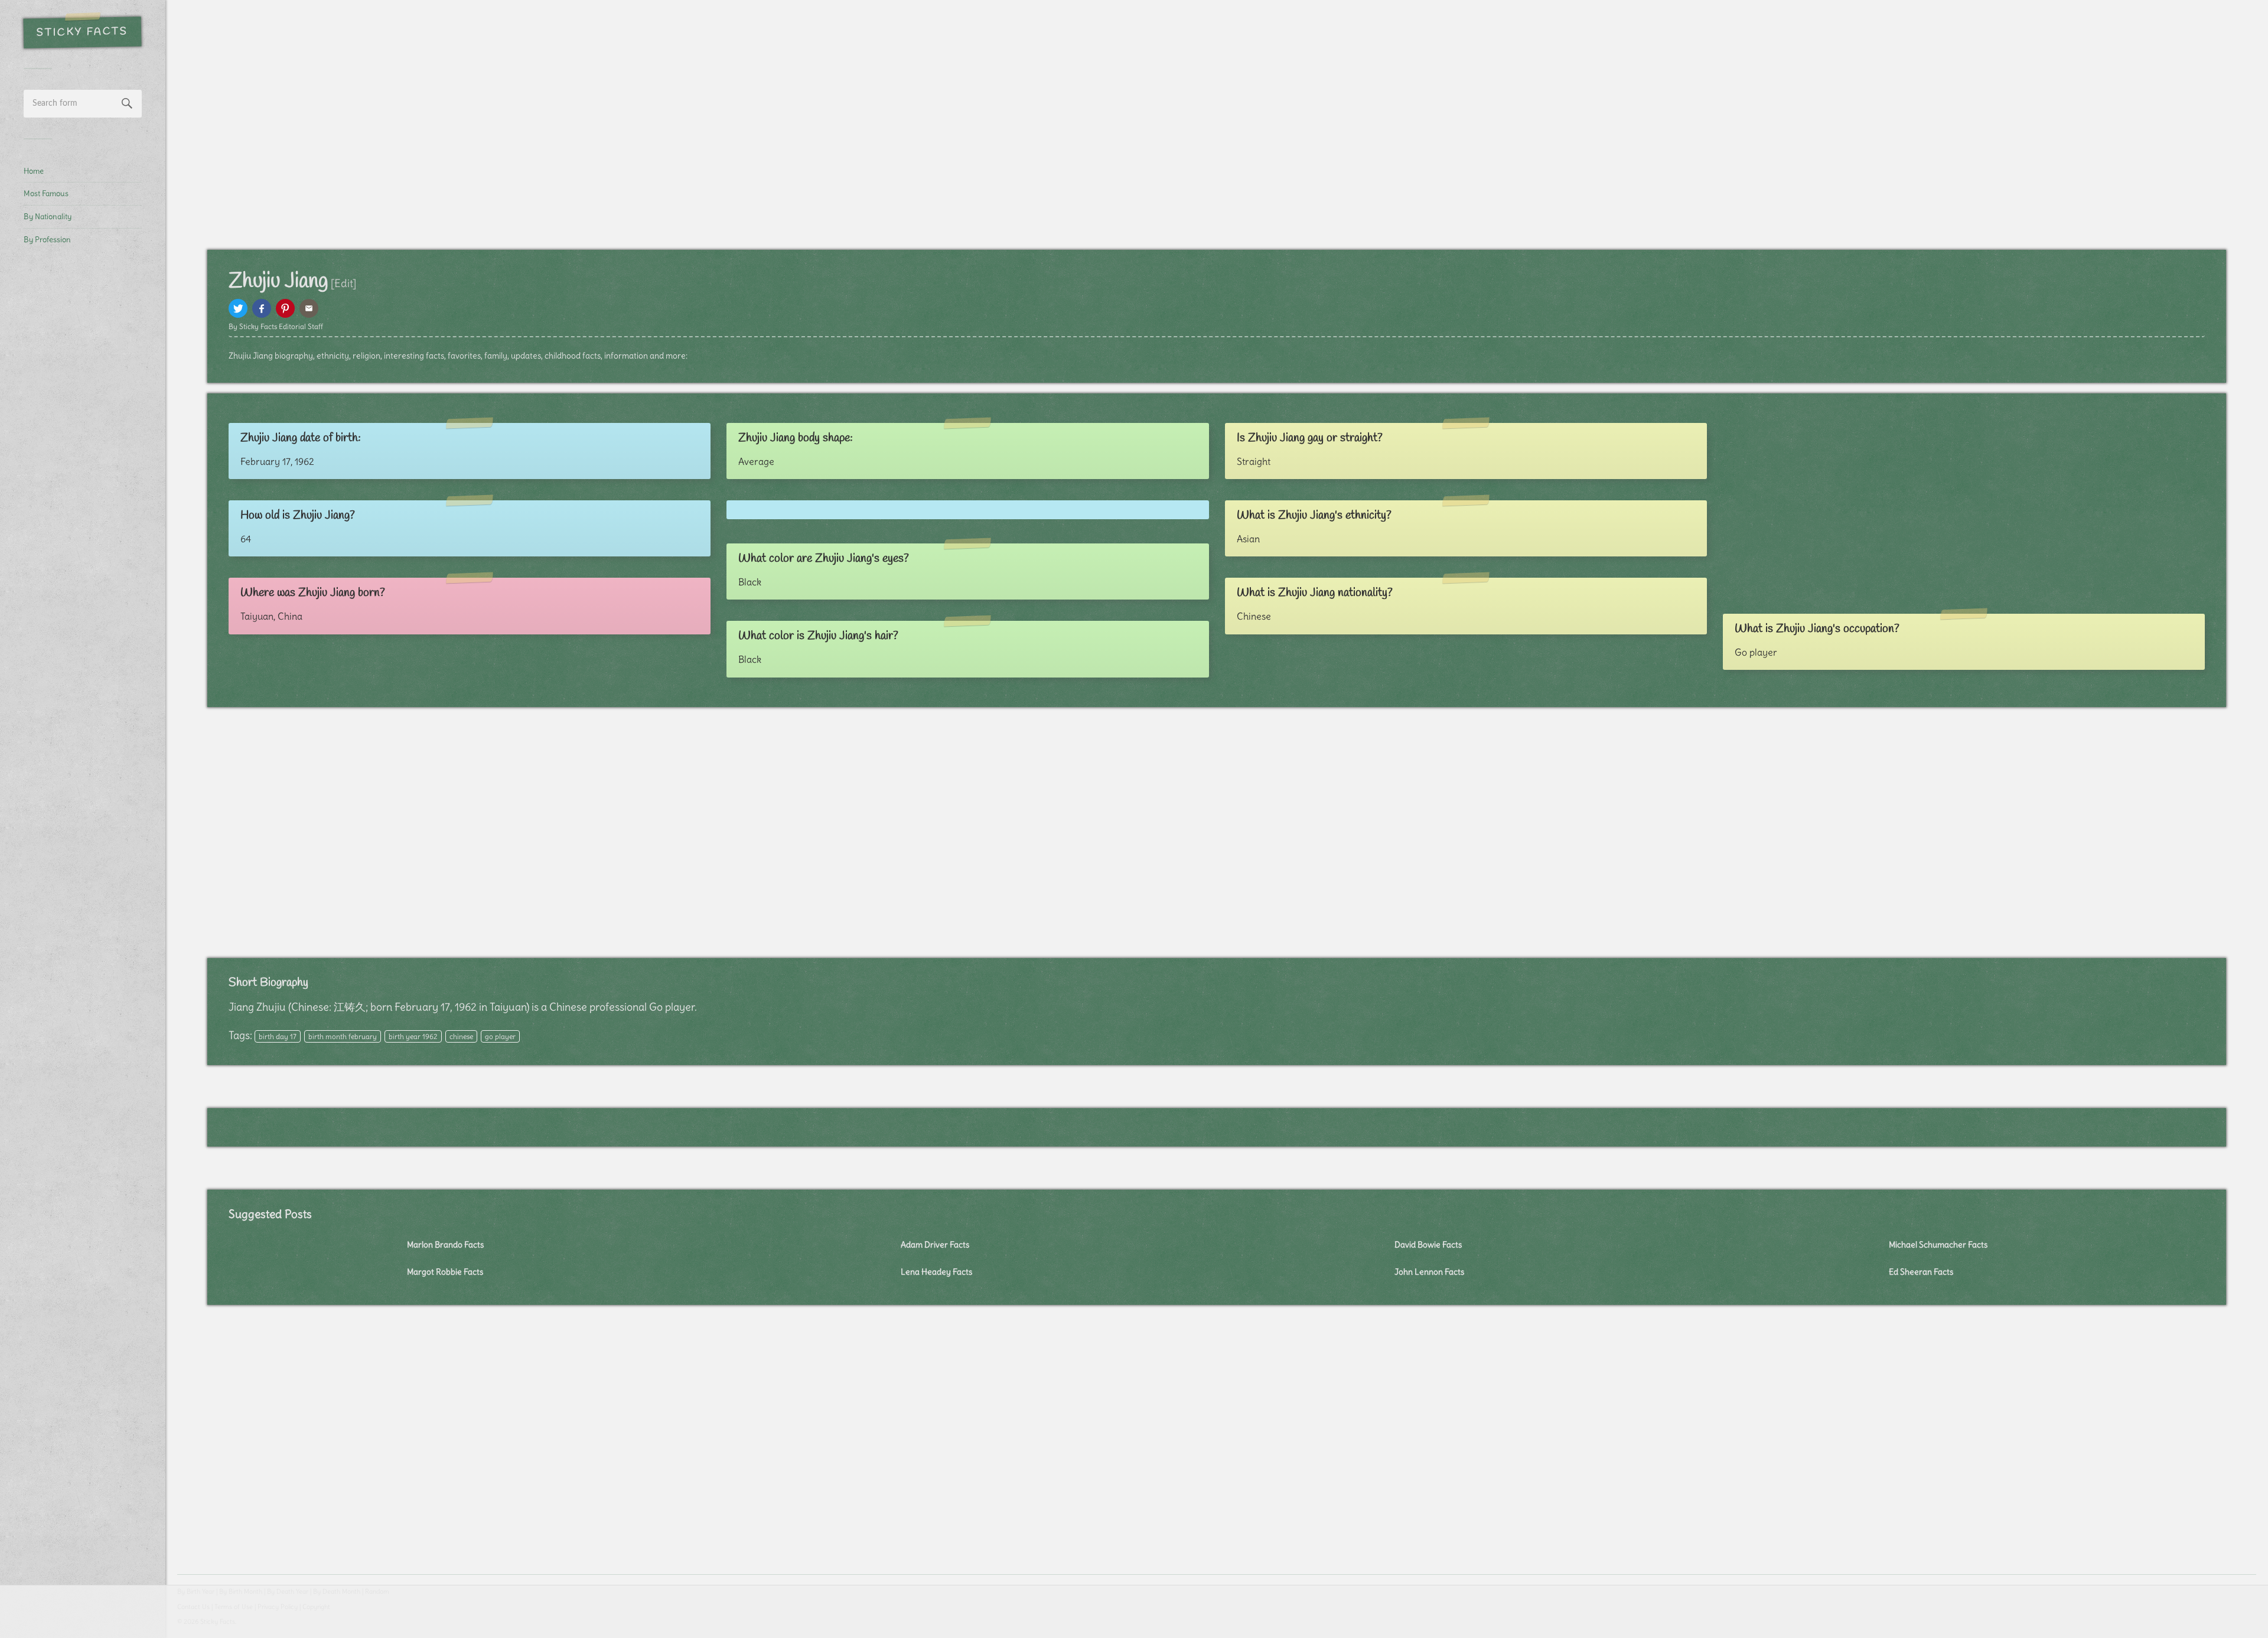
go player (500, 1036)
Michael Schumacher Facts (1938, 1245)
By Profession (47, 239)
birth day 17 (278, 1036)
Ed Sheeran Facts (1921, 1272)
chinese (461, 1036)
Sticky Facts (82, 32)
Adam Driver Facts (935, 1245)
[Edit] (343, 283)
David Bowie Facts (1428, 1245)
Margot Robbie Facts (445, 1272)
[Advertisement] (83, 452)
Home (34, 171)
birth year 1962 (413, 1036)
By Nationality (48, 216)
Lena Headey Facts (936, 1272)
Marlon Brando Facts (445, 1245)
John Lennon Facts (1429, 1272)
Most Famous (46, 193)
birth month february (343, 1036)
